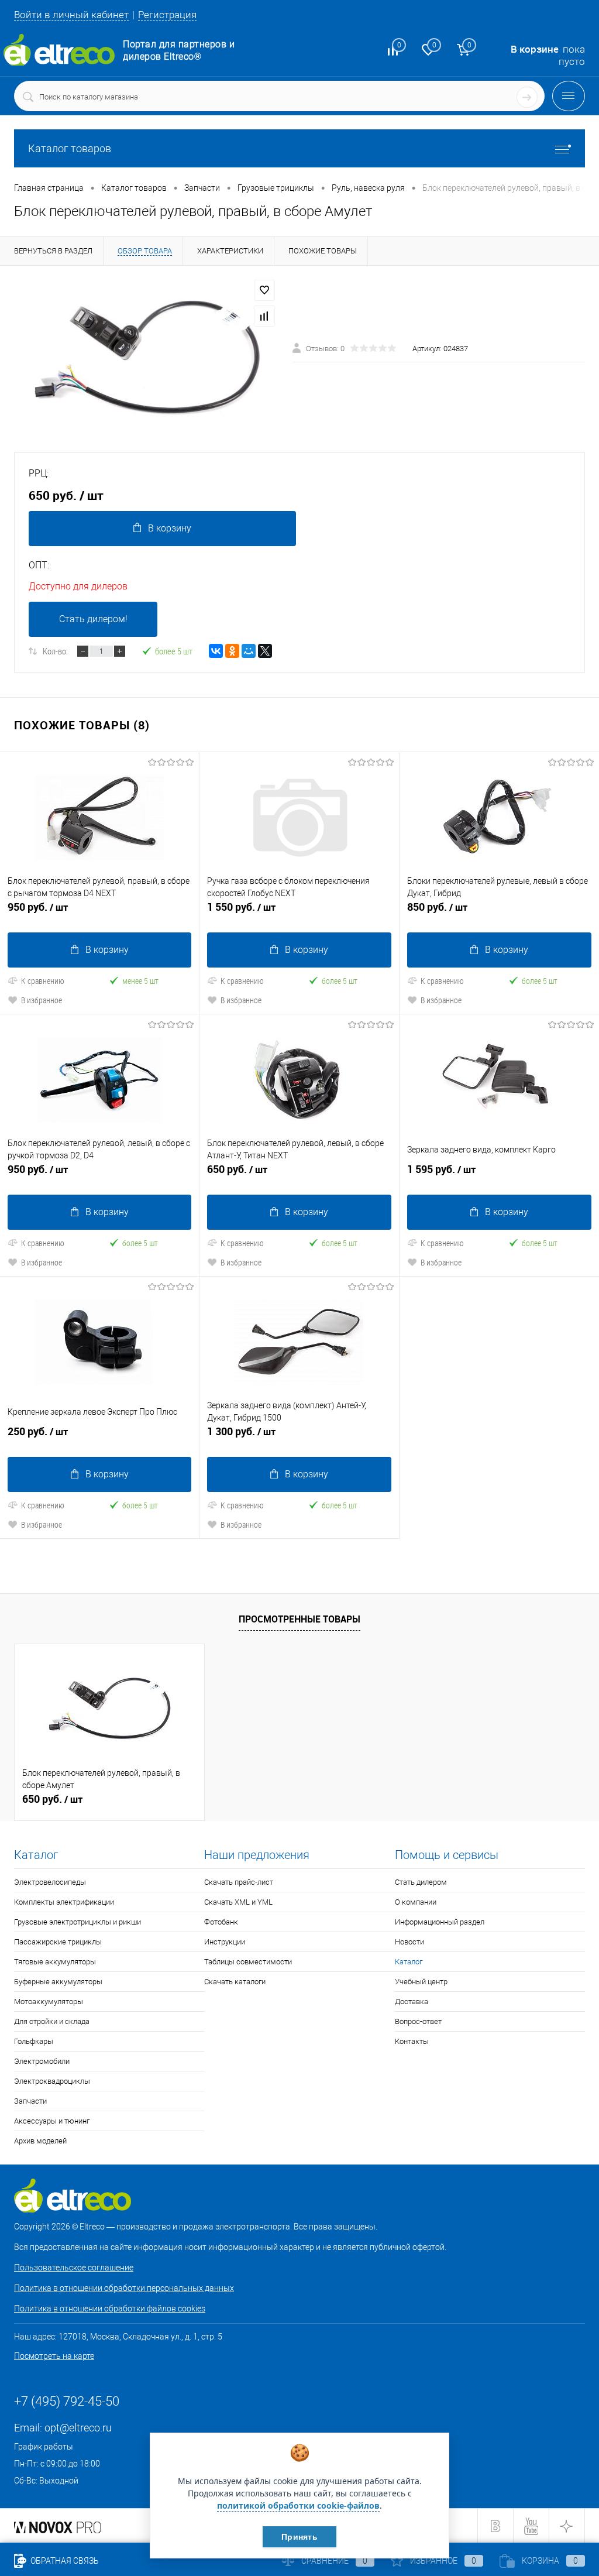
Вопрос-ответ (418, 2021)
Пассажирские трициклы (58, 1942)
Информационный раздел (440, 1922)
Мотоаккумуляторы (49, 2002)
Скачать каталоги (235, 1982)
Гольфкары (34, 2041)
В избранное (42, 1000)
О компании (416, 1902)
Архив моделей (40, 2141)
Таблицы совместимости (248, 1962)
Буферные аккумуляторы (58, 1982)
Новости (409, 1942)
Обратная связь (64, 2561)
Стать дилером (421, 1882)
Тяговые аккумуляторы (55, 1962)
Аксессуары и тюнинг (52, 2121)
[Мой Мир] (249, 651)
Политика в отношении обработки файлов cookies (110, 2309)
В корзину (170, 528)
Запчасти (30, 2101)
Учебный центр (421, 1982)
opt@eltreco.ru (78, 2428)
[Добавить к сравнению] (264, 316)
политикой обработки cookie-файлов (298, 2505)
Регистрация (167, 15)
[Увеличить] (146, 359)
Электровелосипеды (50, 1882)
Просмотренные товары (299, 1619)
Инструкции (225, 1942)
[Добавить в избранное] (264, 290)
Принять (299, 2537)
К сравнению (43, 981)
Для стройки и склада (52, 2021)
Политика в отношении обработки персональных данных (124, 2288)
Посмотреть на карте (54, 2356)
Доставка (412, 2002)
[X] (265, 651)
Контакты (412, 2041)
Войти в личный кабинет (71, 15)
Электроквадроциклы (52, 2081)
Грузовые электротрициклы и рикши (78, 1922)
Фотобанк (221, 1922)
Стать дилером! (93, 619)
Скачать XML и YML (238, 1902)
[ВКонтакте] (216, 651)
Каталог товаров (70, 148)
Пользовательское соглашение (74, 2268)
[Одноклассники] (232, 651)
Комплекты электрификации (64, 1902)
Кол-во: (55, 651)
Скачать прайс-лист (239, 1882)
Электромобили (42, 2061)
